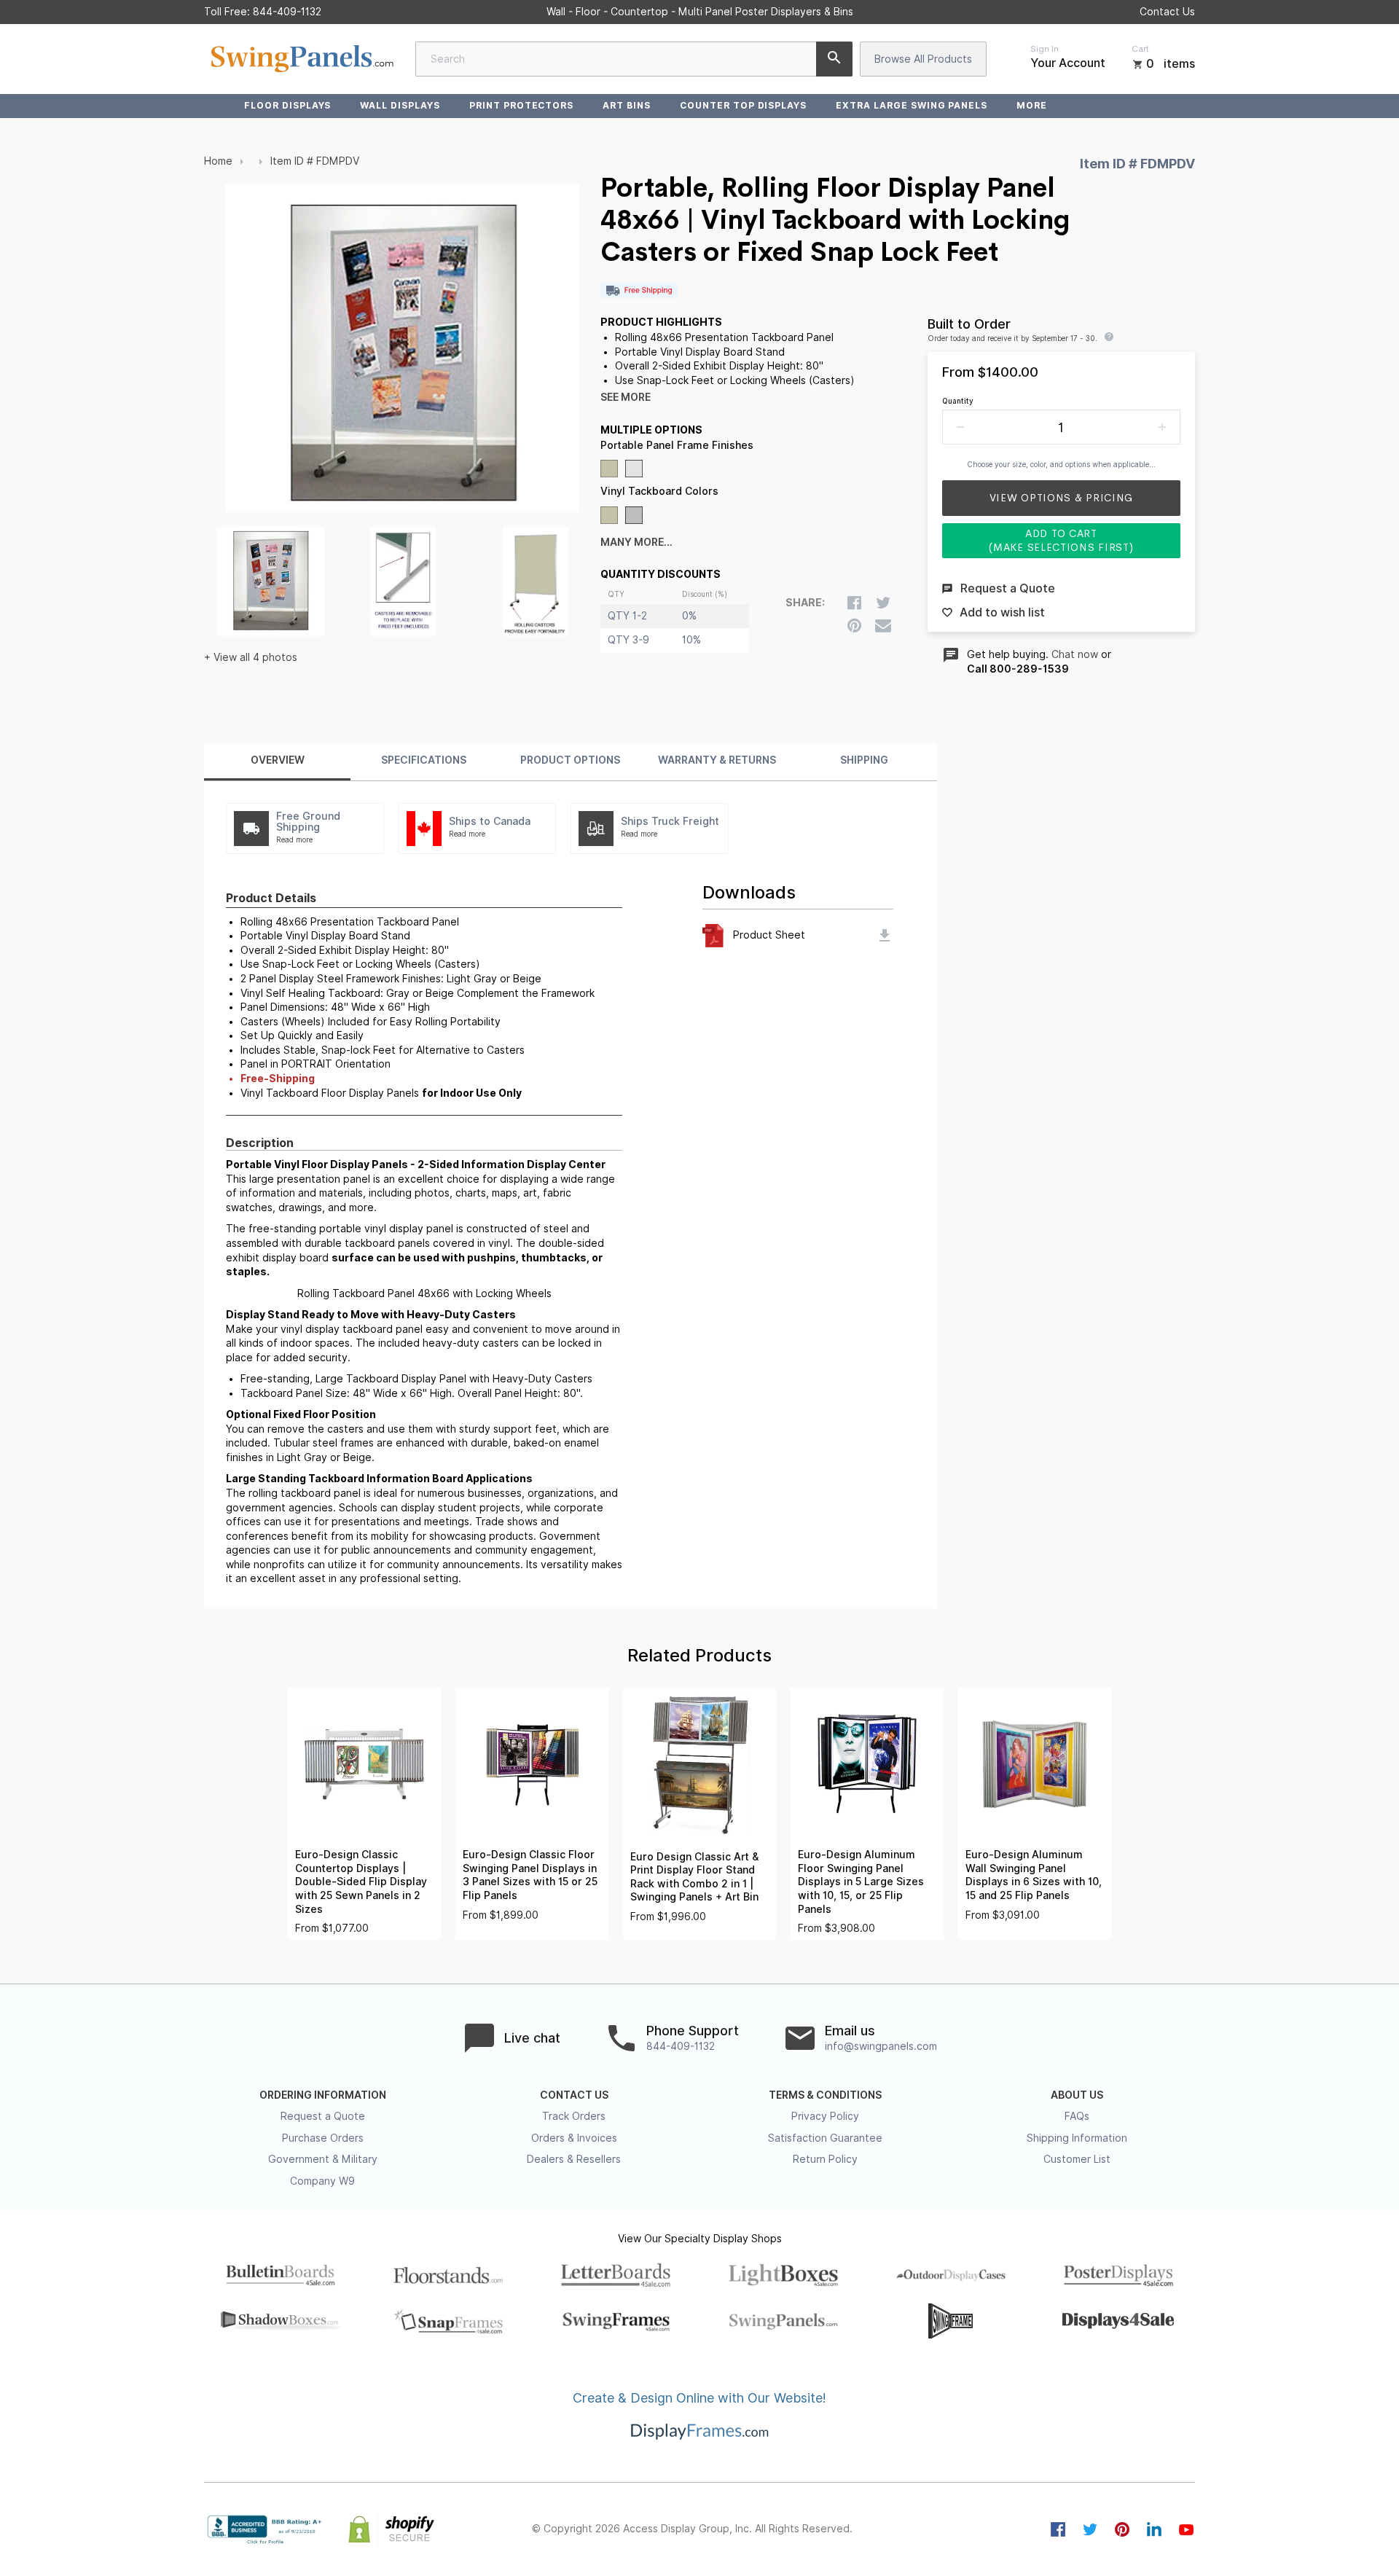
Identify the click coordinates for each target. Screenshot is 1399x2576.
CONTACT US (574, 2095)
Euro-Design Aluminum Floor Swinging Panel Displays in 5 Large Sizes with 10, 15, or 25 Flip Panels (861, 1882)
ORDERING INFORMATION (323, 2095)
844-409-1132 (287, 12)
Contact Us (1167, 12)
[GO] (834, 59)
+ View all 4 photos (251, 657)
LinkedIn (1154, 2529)
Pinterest (1122, 2529)
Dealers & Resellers (574, 2159)
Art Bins (627, 105)
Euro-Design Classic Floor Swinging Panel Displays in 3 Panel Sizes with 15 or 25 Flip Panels (530, 1875)
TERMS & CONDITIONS (825, 2095)
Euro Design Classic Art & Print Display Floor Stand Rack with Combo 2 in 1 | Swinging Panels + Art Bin (694, 1877)
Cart (1140, 49)
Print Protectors (521, 105)
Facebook (1058, 2529)
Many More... (636, 542)
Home (218, 161)
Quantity (958, 401)
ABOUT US (1077, 2095)
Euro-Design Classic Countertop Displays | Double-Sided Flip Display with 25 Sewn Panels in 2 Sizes (361, 1882)
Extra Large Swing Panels (912, 105)
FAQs (1077, 2116)
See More (626, 397)
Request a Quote (323, 2116)
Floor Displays (287, 105)
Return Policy (825, 2159)
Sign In (1045, 49)
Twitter (1090, 2529)
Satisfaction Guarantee (825, 2138)
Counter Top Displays (743, 105)
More (1032, 105)
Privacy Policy (825, 2116)
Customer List (1077, 2159)
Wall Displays (400, 105)
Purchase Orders (323, 2138)
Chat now (1075, 654)
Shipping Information (1077, 2138)
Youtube (1186, 2529)
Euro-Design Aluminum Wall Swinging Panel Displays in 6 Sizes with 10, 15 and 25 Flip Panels (1034, 1875)
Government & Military (323, 2159)
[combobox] (634, 59)
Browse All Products (923, 59)
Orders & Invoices (574, 2138)
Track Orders (574, 2116)
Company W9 (322, 2181)
